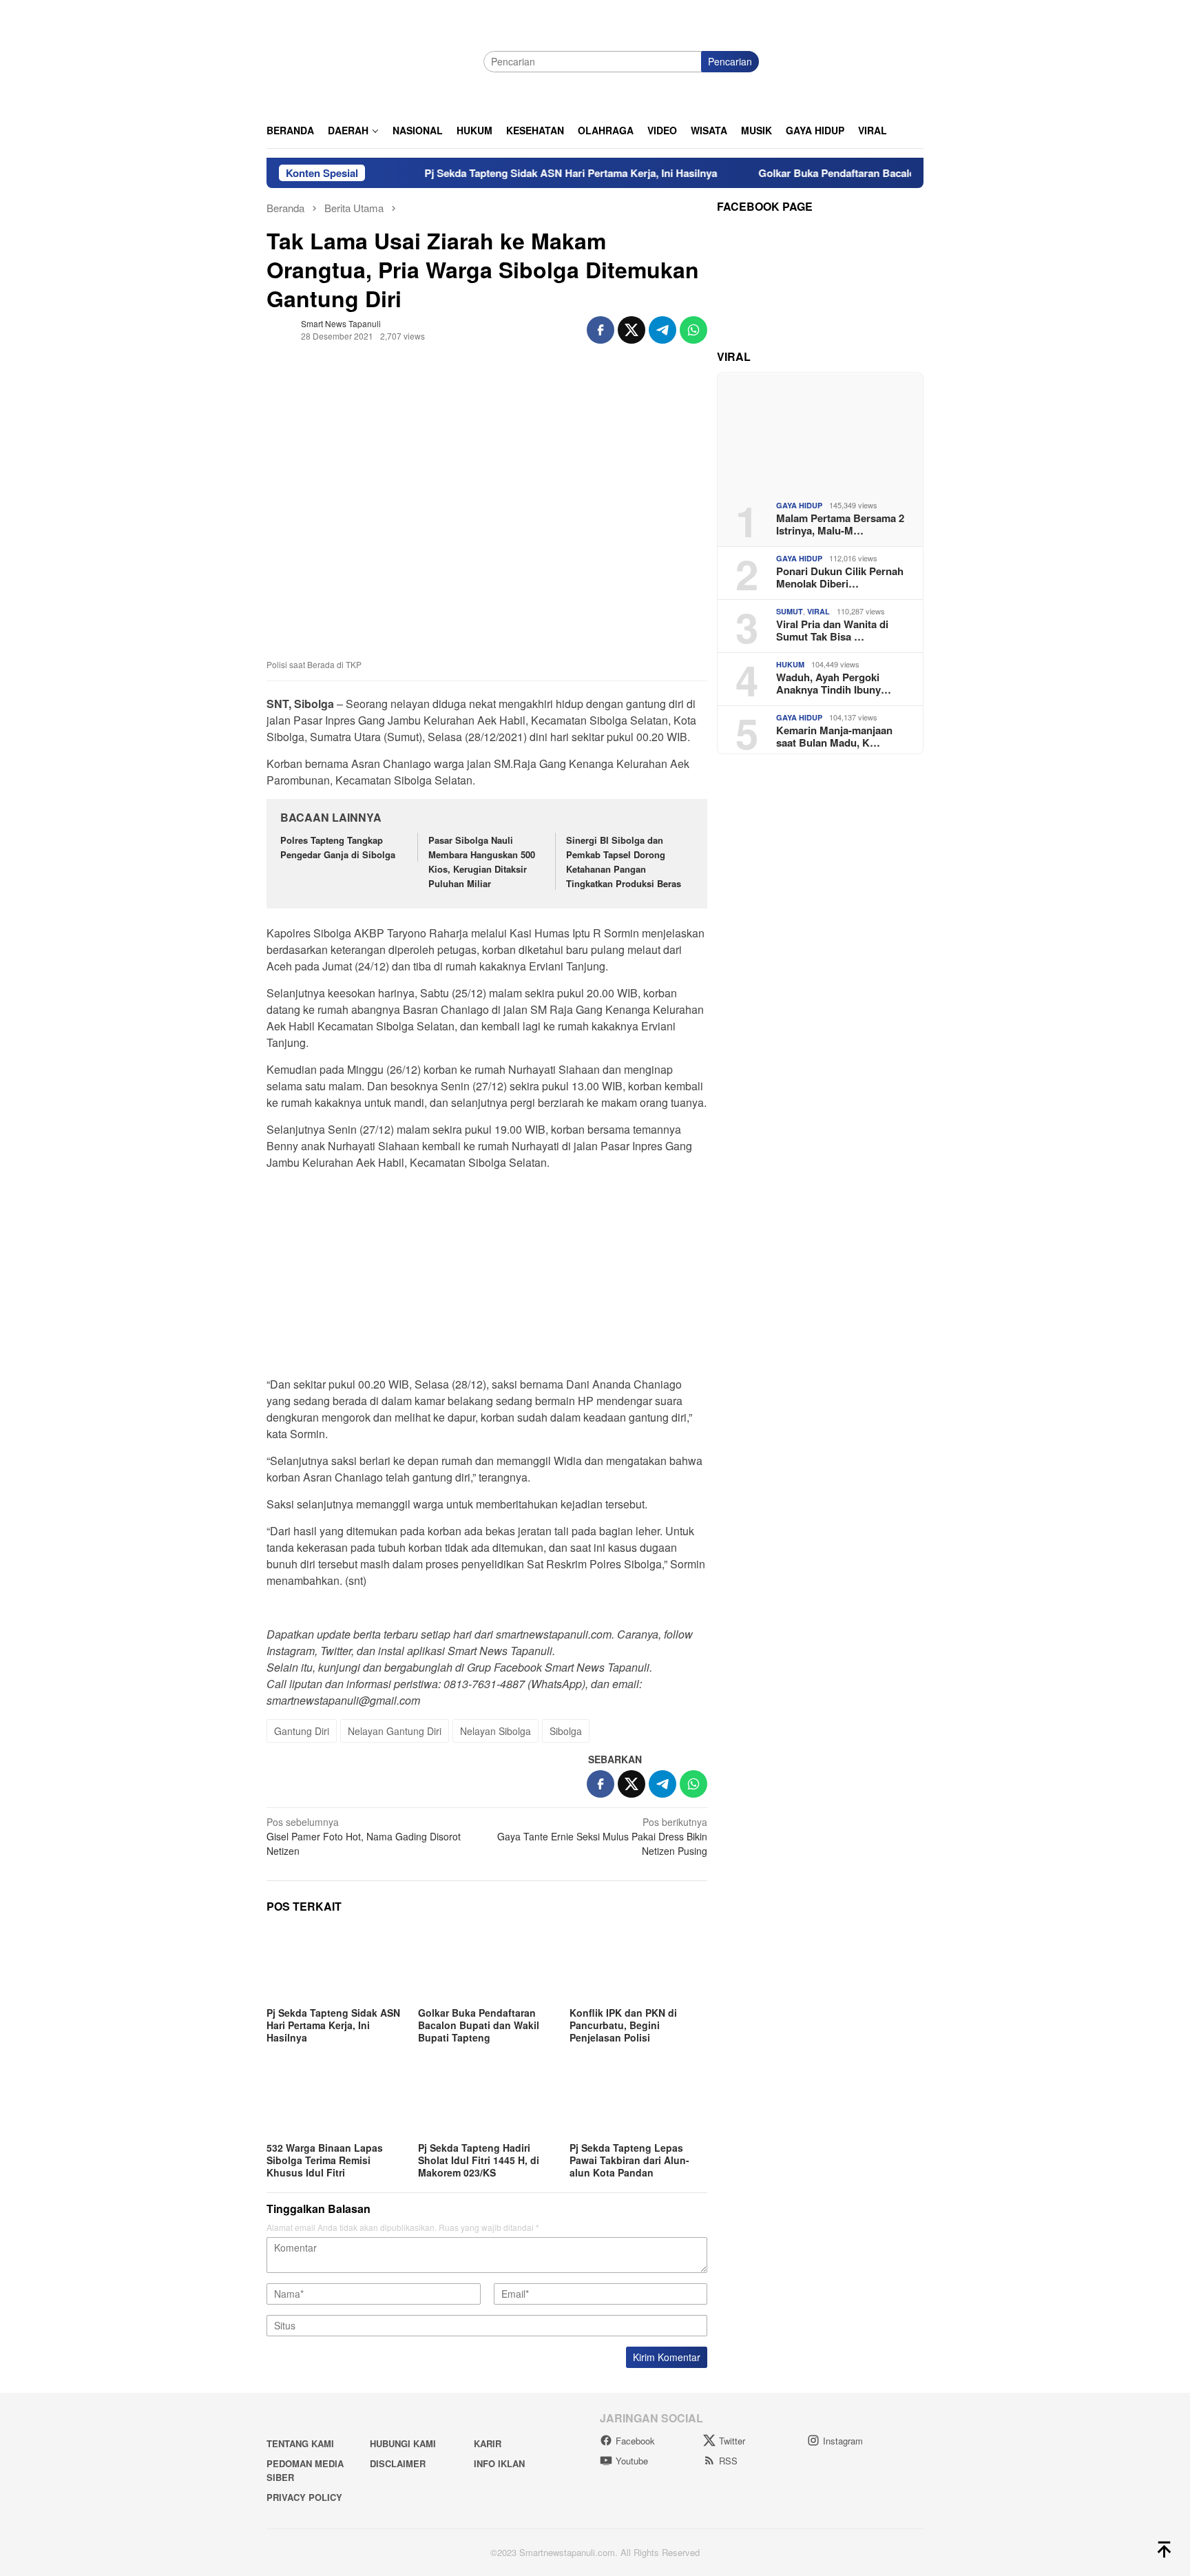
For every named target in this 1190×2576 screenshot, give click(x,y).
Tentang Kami (300, 2443)
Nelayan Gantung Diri (395, 1731)
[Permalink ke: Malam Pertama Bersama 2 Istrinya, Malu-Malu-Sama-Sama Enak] (820, 431)
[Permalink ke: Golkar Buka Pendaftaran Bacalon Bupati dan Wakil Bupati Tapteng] (487, 1964)
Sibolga (566, 1731)
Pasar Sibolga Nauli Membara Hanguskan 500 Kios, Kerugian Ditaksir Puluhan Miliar (482, 861)
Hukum (790, 664)
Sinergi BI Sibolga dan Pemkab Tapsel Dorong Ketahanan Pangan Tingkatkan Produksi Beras (625, 861)
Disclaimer (398, 2463)
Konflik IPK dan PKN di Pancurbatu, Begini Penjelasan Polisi (623, 2025)
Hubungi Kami (403, 2443)
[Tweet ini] (631, 330)
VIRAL (818, 611)
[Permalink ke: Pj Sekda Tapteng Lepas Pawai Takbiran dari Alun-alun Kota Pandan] (638, 2099)
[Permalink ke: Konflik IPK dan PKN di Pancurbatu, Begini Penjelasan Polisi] (638, 1964)
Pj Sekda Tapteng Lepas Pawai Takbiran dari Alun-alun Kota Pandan (629, 2160)
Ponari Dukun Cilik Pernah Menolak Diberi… (840, 577)
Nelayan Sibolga (495, 1731)
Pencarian (730, 61)
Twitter (732, 2441)
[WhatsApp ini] (693, 330)
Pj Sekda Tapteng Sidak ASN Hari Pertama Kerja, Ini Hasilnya (514, 173)
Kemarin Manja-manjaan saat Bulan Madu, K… (834, 736)
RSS (728, 2461)
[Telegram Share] (662, 330)
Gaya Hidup (799, 505)
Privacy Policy (304, 2497)
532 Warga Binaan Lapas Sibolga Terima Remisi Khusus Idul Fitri (325, 2160)
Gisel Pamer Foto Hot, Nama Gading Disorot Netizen (364, 1836)
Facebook (635, 2441)
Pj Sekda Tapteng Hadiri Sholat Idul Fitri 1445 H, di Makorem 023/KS (479, 2160)
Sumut (790, 611)
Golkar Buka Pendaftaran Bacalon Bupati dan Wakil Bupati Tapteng (863, 173)
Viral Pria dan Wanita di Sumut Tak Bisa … (832, 630)
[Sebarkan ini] (601, 330)
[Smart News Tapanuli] (370, 60)
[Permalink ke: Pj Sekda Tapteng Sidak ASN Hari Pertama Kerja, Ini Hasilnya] (335, 1964)
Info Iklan (499, 2463)
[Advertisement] (487, 1278)
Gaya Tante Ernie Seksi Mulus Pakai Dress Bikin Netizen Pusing (602, 1836)
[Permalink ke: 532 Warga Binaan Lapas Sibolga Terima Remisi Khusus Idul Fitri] (335, 2099)
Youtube (632, 2461)
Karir (488, 2443)
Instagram (843, 2441)
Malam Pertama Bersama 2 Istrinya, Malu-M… (840, 523)
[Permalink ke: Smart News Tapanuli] (280, 329)
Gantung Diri (302, 1731)
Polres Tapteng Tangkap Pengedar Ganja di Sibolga (338, 847)
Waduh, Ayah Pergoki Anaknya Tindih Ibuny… (834, 683)
